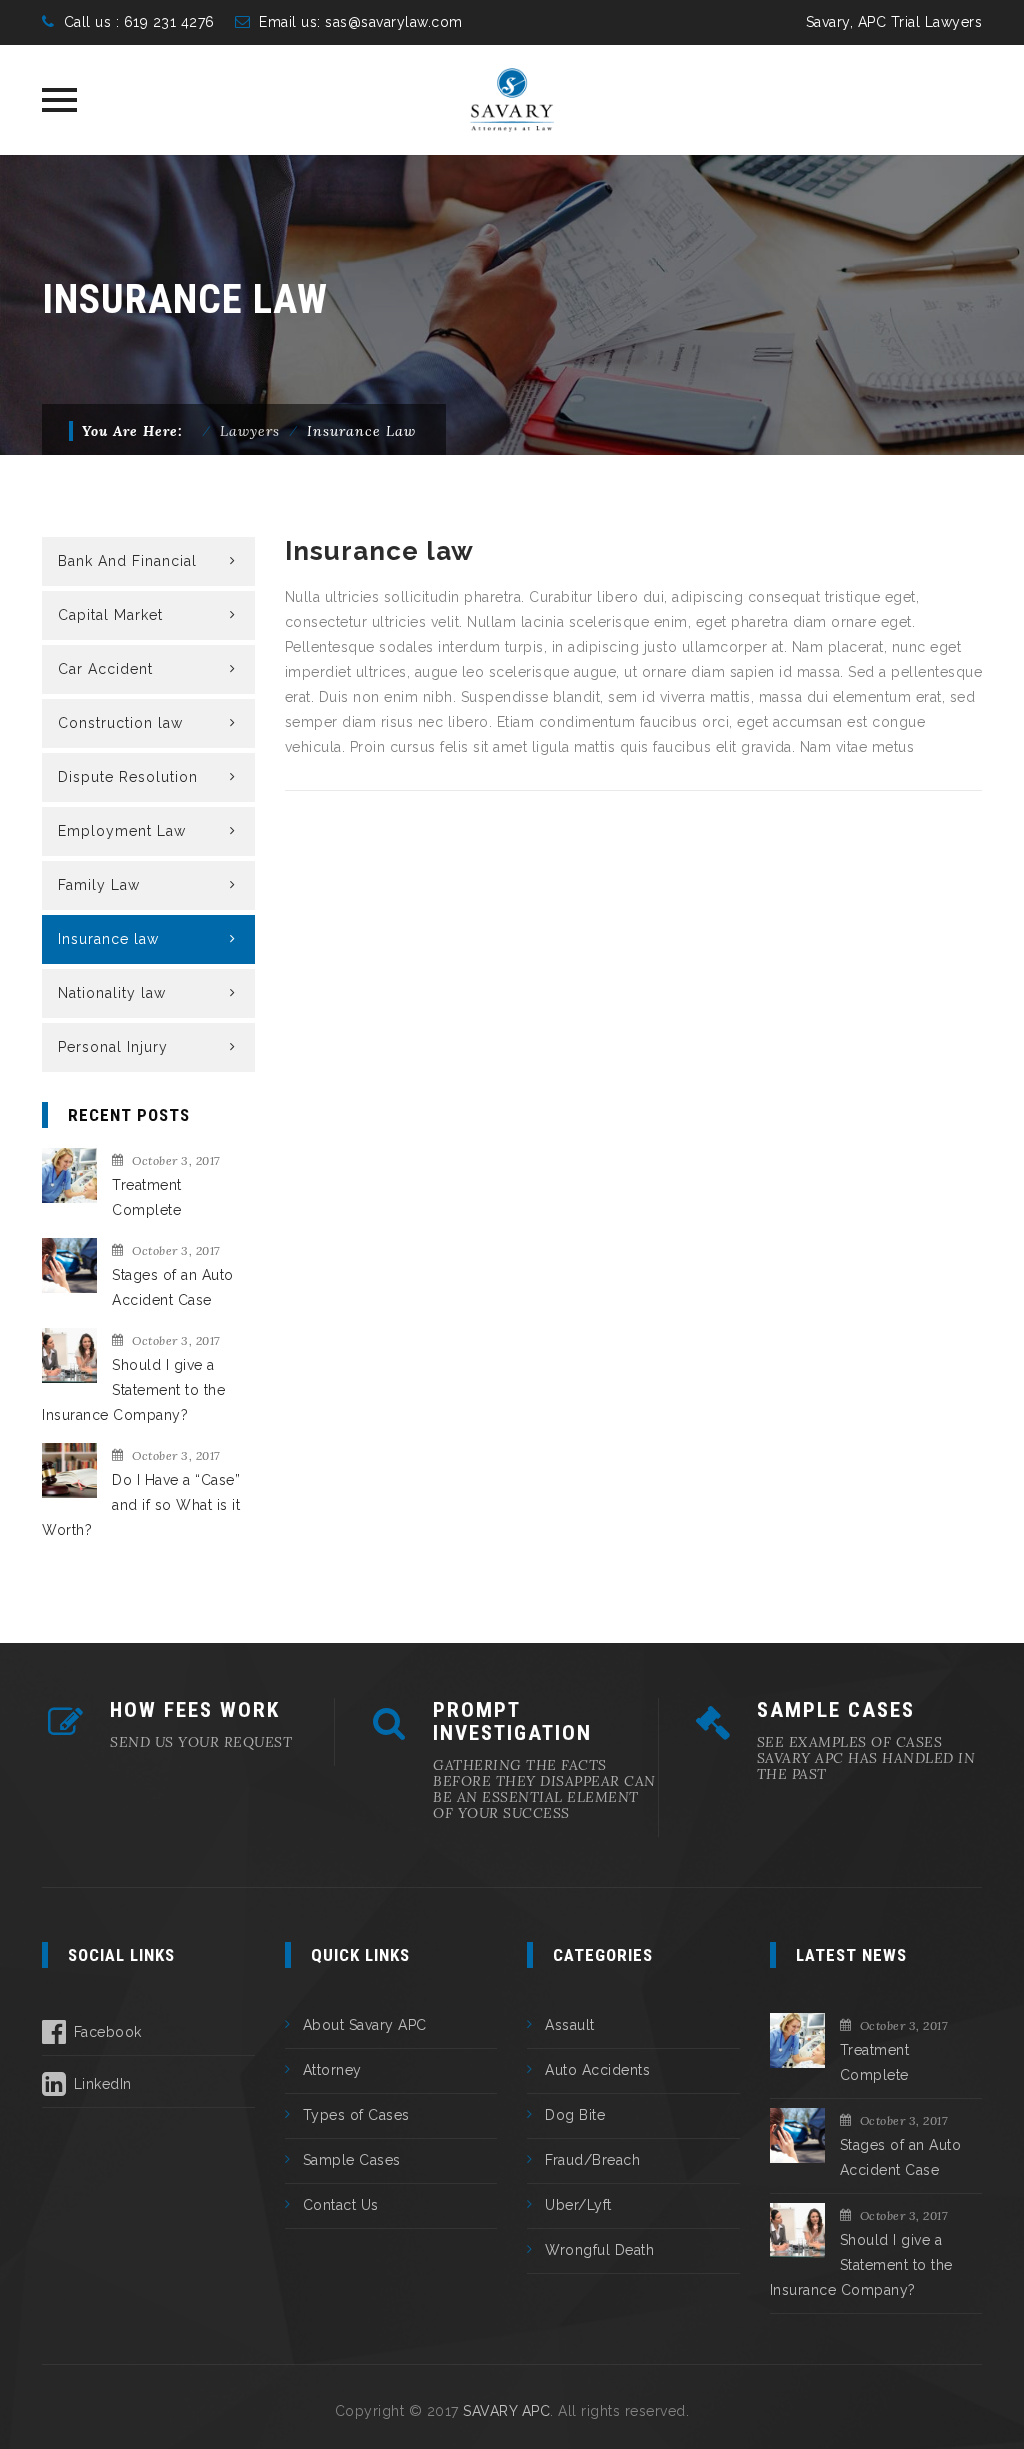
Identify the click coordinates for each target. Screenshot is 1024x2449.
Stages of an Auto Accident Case (173, 1287)
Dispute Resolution (128, 777)
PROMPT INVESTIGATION (512, 1721)
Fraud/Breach (592, 2160)
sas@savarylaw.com (394, 22)
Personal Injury (113, 1047)
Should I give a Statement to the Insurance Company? (133, 1390)
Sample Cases (352, 2160)
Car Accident (105, 669)
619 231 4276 (167, 22)
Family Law (99, 885)
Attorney (332, 2070)
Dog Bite (575, 2115)
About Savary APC (365, 2025)
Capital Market (110, 615)
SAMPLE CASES (836, 1710)
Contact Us (341, 2205)
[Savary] (512, 100)
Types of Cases (356, 2115)
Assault (570, 2025)
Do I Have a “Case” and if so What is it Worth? (141, 1505)
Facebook (108, 2032)
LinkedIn (103, 2084)
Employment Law (122, 831)
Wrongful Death (599, 2250)
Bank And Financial (127, 561)
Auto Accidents (597, 2070)
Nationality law (112, 993)
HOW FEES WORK (195, 1710)
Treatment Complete (147, 1197)
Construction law (120, 723)
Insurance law (108, 939)
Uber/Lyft (578, 2205)
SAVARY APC (506, 2411)
